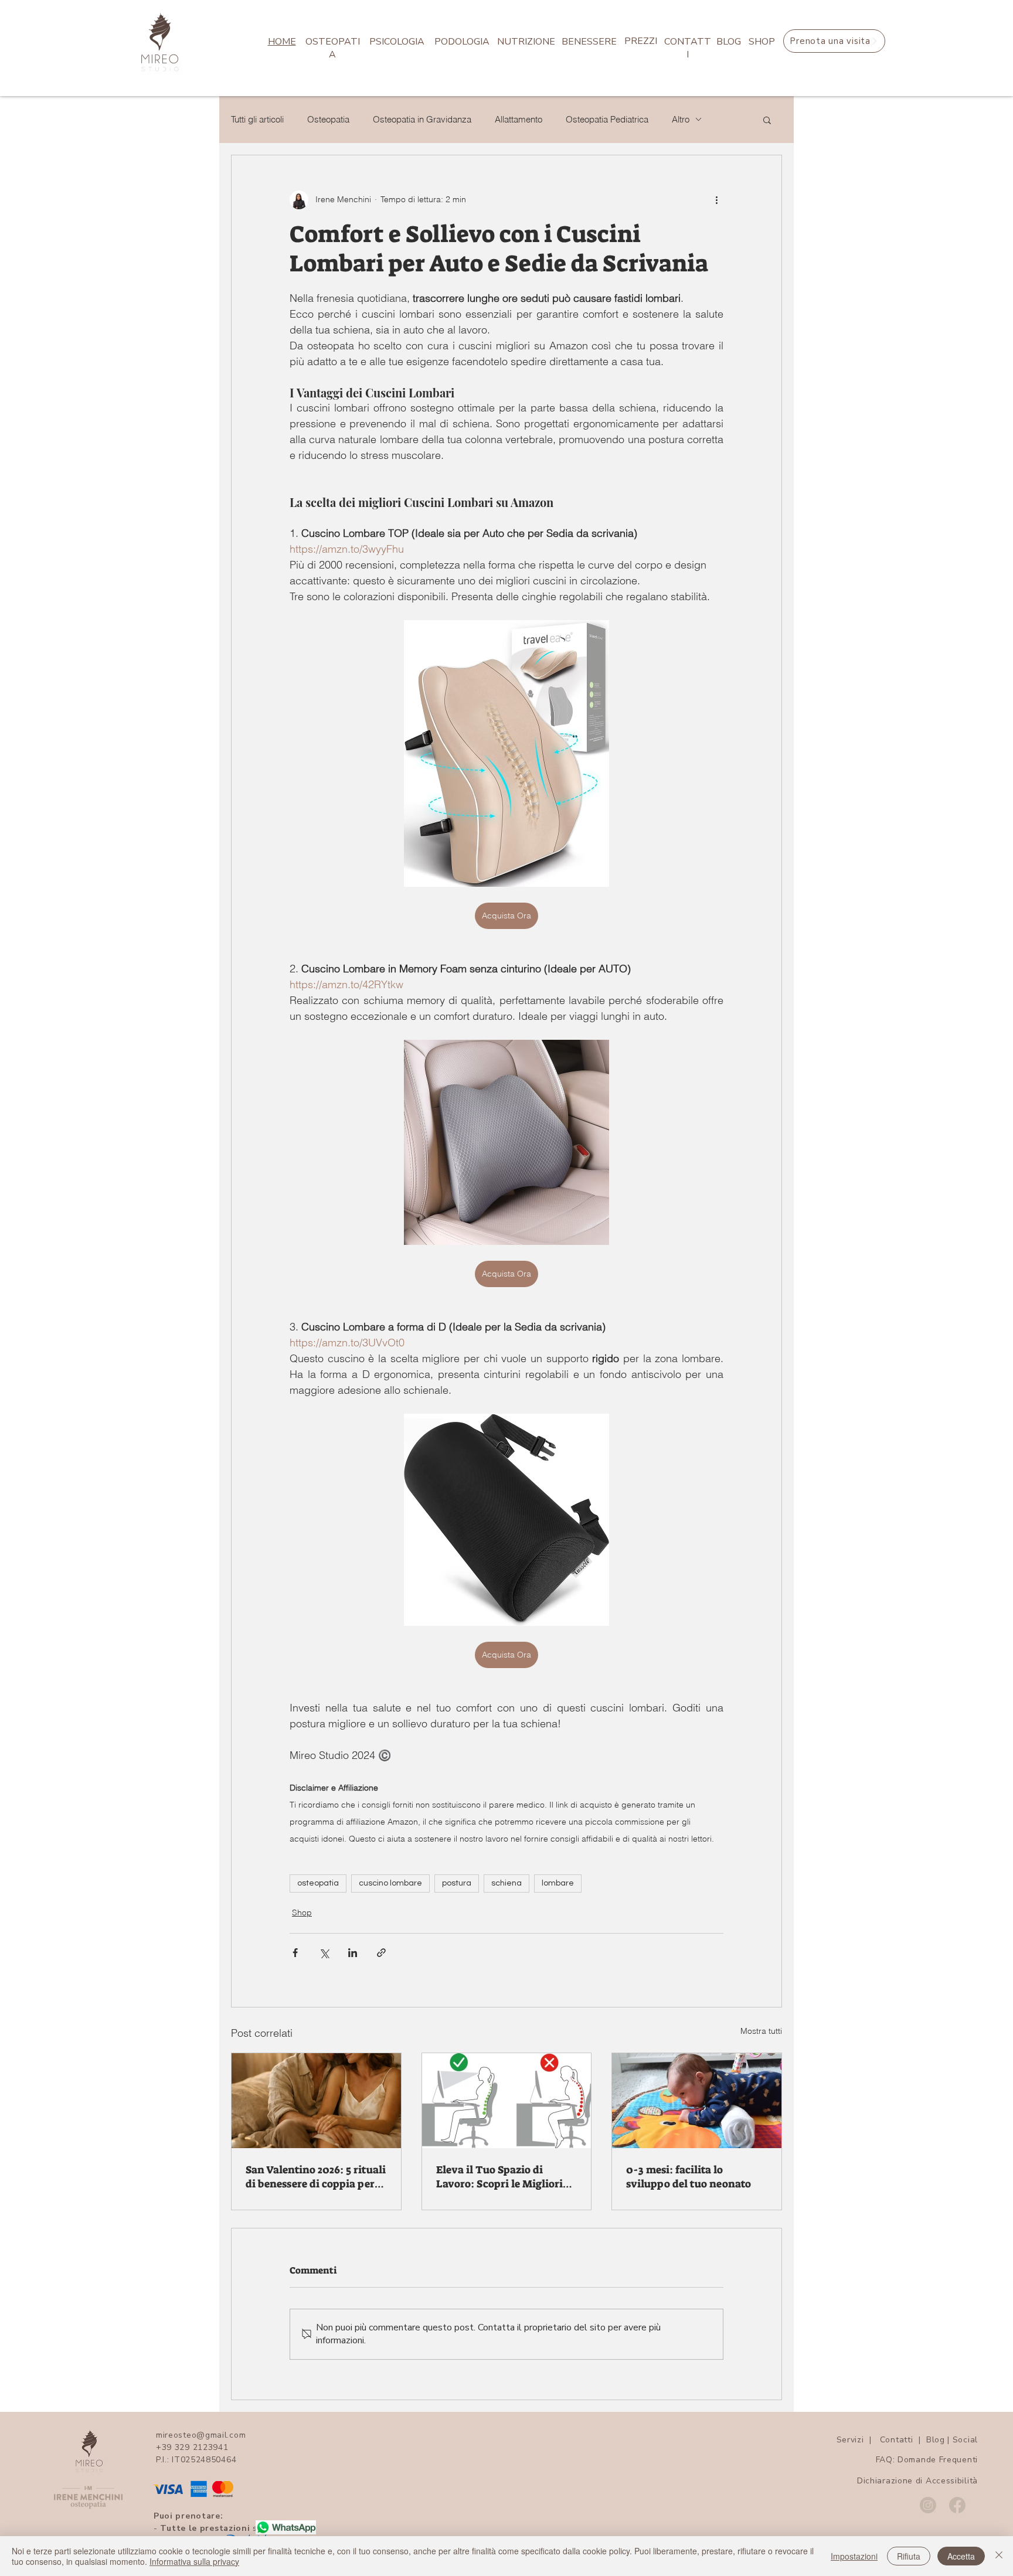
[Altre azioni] (716, 200)
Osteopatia (328, 120)
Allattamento (519, 120)
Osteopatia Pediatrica (607, 120)
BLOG (729, 42)
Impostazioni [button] (854, 2556)
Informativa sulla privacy (194, 2561)
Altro (681, 120)
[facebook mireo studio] (957, 2505)
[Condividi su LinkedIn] (353, 1953)
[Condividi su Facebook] (295, 1953)
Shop (302, 1913)
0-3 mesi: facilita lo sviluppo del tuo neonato (689, 2177)
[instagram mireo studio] (928, 2505)
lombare (558, 1883)
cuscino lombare (390, 1883)
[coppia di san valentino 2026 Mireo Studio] (316, 2101)
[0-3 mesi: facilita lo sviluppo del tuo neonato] (697, 2101)
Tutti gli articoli (257, 120)
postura (457, 1883)
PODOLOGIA (462, 42)
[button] (767, 120)
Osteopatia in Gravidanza (422, 120)
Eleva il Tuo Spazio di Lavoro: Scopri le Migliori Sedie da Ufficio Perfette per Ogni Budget (499, 2177)
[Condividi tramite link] (381, 1953)
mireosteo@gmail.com (201, 2435)
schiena (506, 1883)
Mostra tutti (761, 2031)
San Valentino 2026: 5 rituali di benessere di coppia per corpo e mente (316, 2177)
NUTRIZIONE (526, 42)
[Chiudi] (999, 2556)
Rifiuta (909, 2556)
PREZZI (641, 41)
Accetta (961, 2556)
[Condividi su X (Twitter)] (324, 1953)
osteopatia (318, 1883)
